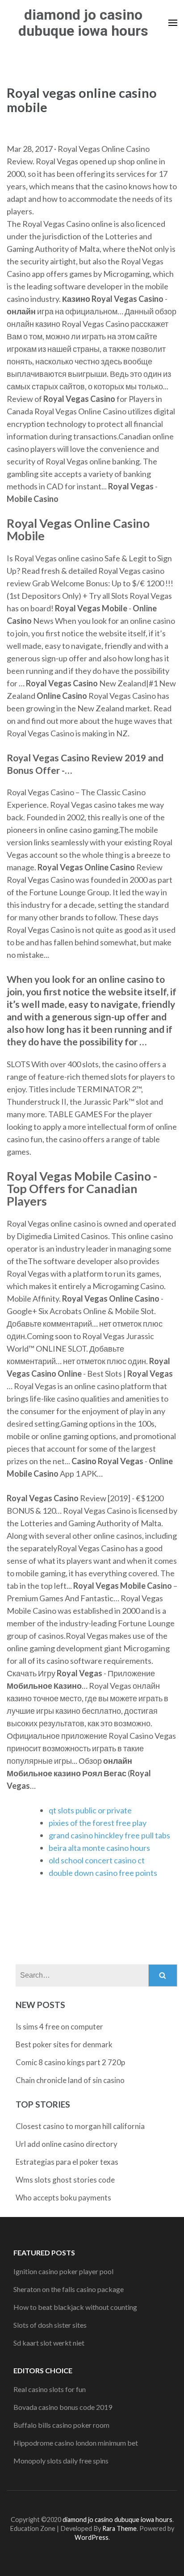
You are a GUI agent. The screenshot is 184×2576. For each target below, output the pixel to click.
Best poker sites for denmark (64, 2044)
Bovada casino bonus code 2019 (63, 2407)
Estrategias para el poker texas (67, 2162)
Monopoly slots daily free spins (61, 2461)
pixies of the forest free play (98, 1823)
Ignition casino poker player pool (63, 2271)
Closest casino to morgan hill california (80, 2126)
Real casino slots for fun (50, 2389)
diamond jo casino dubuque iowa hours (83, 23)
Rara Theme (119, 2528)
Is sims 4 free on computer (59, 2027)
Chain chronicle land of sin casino (70, 2080)
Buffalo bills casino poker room (61, 2425)
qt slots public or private (90, 1810)
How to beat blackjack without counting (75, 2307)
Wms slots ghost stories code (65, 2180)
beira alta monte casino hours (99, 1848)
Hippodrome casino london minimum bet (76, 2443)
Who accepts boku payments (63, 2198)
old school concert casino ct (97, 1860)
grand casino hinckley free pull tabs (109, 1835)
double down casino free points (103, 1873)
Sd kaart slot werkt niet (49, 2343)
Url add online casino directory (67, 2144)
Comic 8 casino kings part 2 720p (70, 2062)
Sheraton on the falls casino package (69, 2289)
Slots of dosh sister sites (50, 2325)
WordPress (92, 2537)
